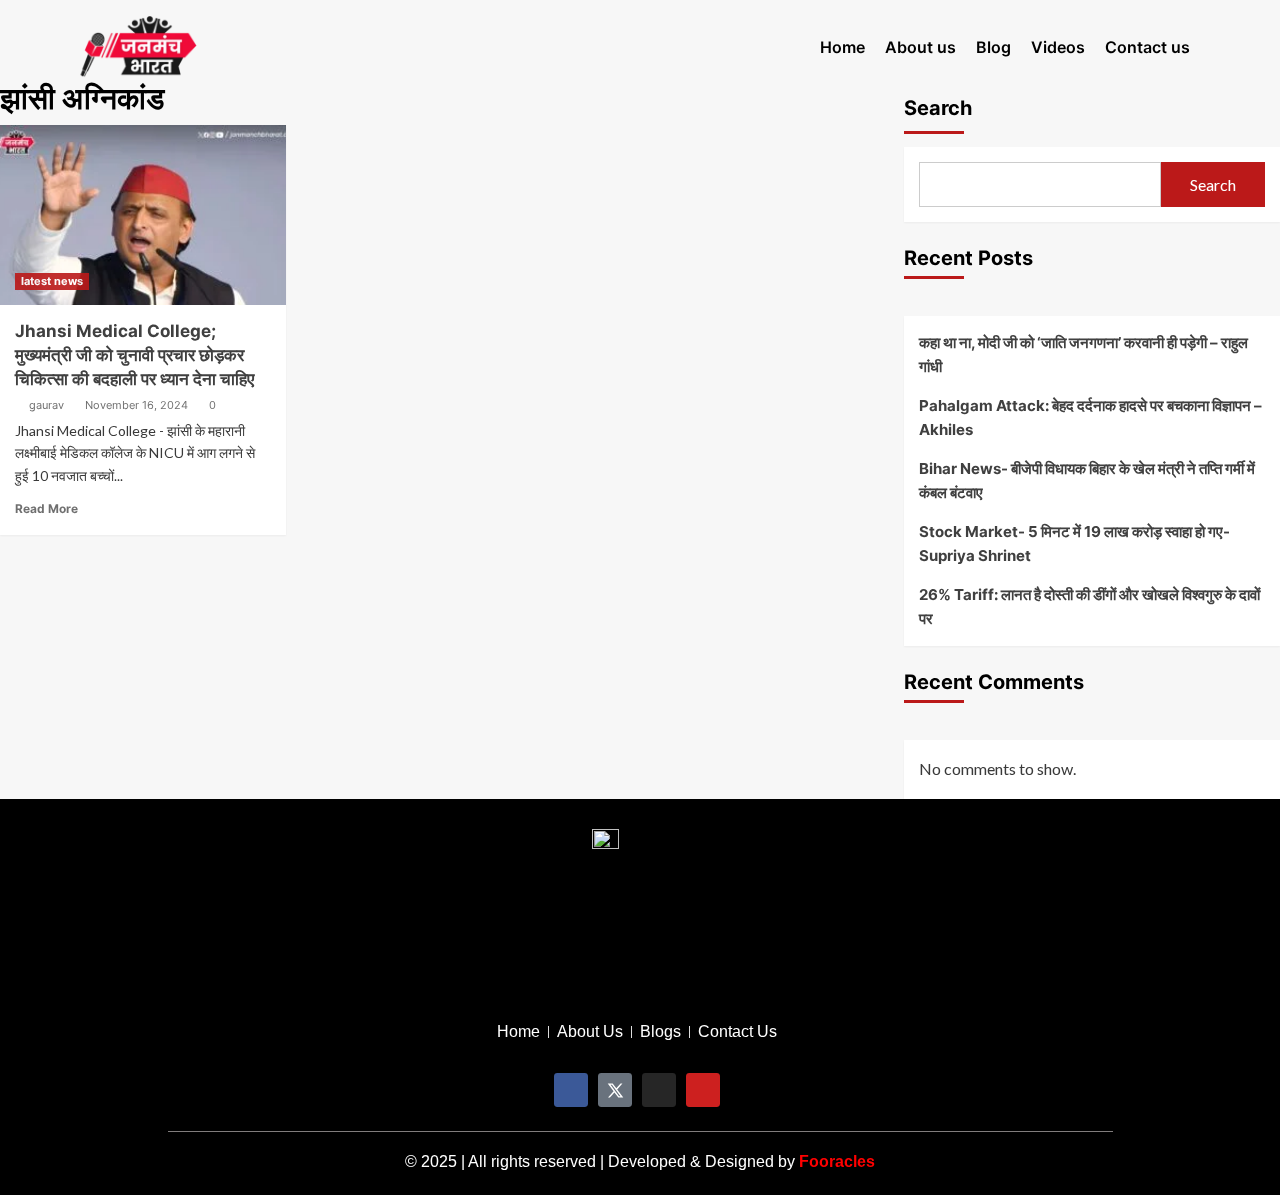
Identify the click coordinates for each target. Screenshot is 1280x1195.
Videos (1058, 47)
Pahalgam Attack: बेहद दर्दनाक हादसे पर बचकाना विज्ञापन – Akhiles (1090, 417)
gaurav (46, 405)
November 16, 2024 (136, 405)
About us (920, 47)
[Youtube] (703, 1090)
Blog (993, 47)
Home (842, 47)
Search (1213, 184)
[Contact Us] (737, 1032)
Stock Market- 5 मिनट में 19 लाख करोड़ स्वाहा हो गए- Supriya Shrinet (1074, 543)
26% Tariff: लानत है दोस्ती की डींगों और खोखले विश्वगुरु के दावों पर (1089, 606)
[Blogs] (660, 1032)
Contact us (1147, 47)
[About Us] (590, 1032)
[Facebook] (571, 1090)
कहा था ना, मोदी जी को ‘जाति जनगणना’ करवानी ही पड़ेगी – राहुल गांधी (1083, 354)
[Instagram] (659, 1090)
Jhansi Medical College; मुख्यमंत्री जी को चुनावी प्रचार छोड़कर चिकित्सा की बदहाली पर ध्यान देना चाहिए (134, 355)
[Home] (518, 1032)
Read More (46, 508)
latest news (52, 281)
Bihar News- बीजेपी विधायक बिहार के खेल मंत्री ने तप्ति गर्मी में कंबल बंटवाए (1087, 480)
